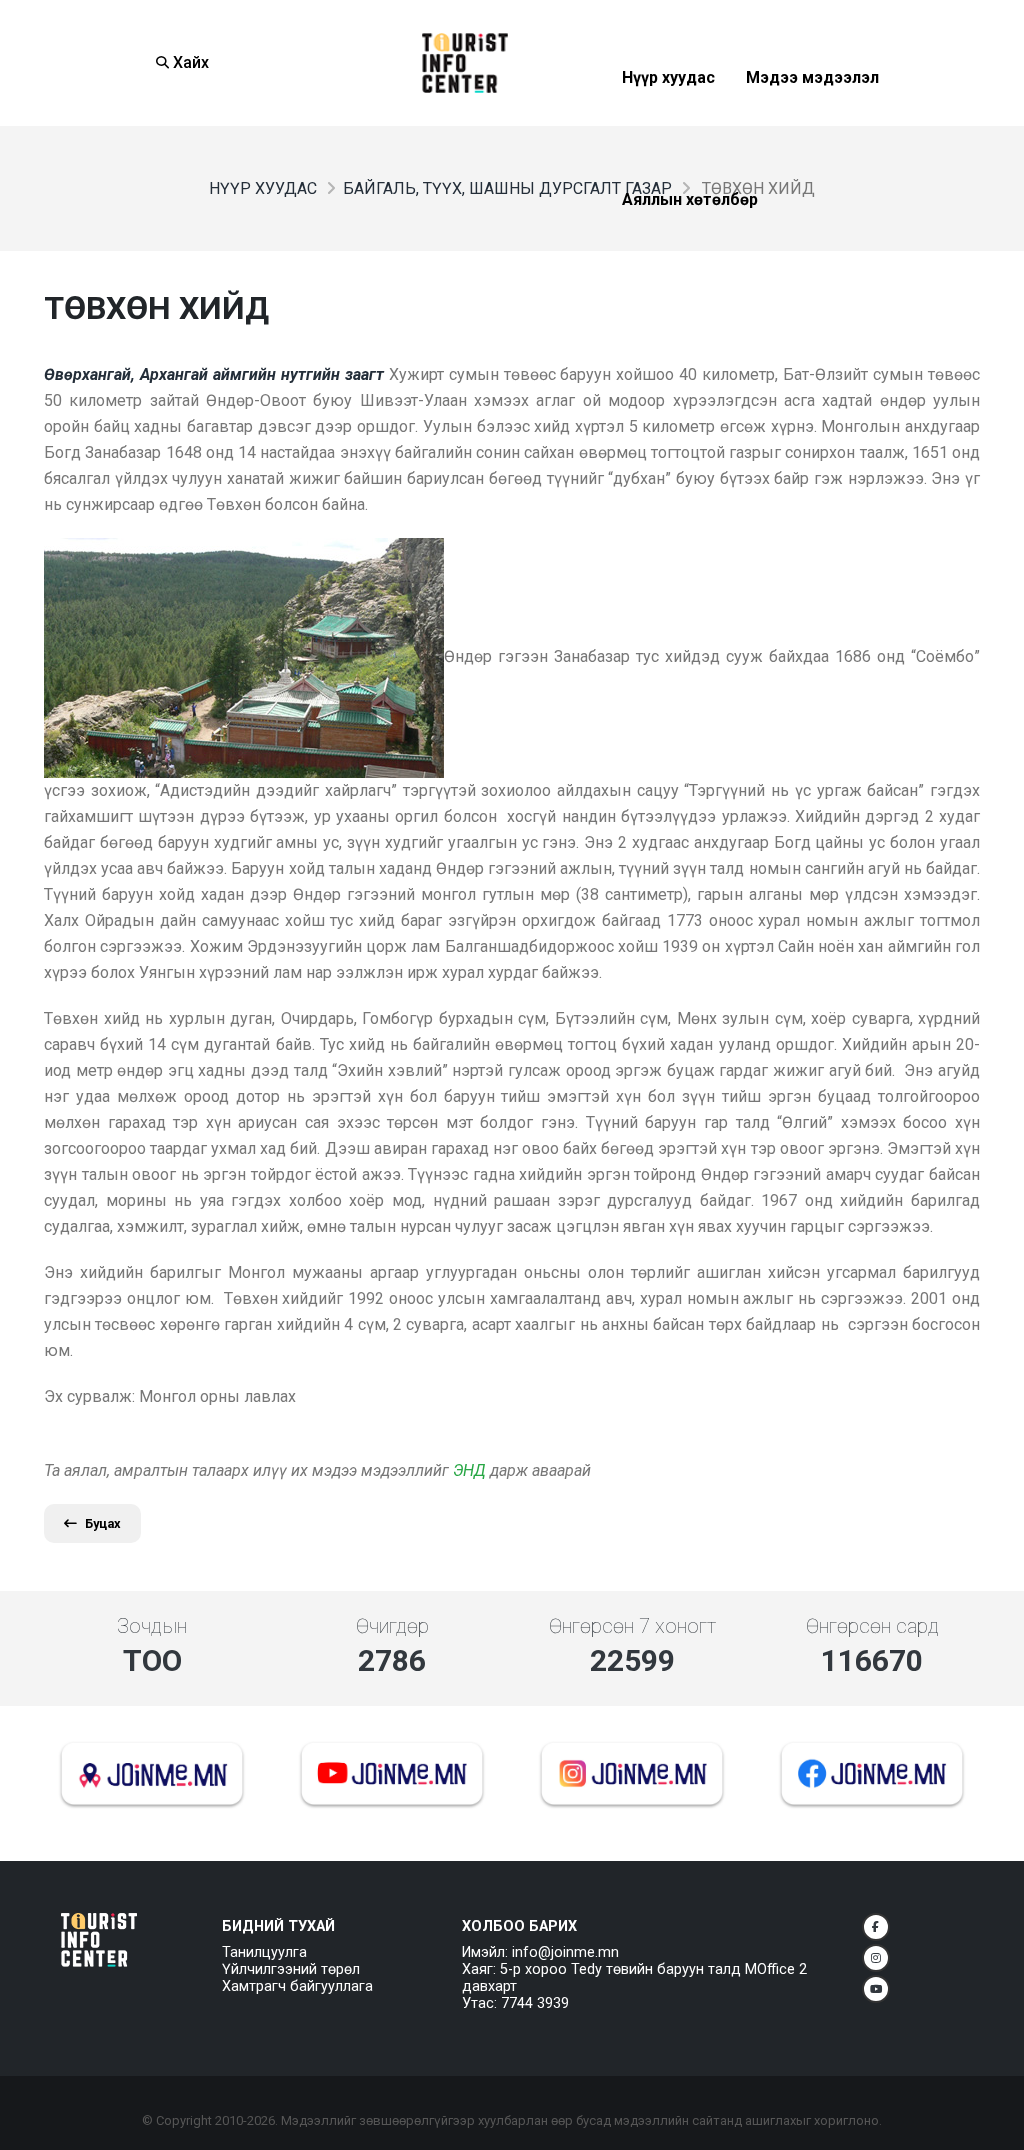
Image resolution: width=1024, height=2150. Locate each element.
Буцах (103, 1523)
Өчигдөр (392, 1626)
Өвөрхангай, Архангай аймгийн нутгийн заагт (214, 374)
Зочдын (152, 1626)
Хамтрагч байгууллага (297, 1986)
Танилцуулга (264, 1952)
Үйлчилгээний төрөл (291, 1969)
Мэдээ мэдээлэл (812, 126)
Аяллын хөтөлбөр (690, 248)
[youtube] (876, 1989)
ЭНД (469, 1470)
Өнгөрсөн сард (872, 1626)
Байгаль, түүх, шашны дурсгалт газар (507, 188)
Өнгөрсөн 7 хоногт (632, 1626)
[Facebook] (876, 1927)
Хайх (189, 62)
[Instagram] (876, 1958)
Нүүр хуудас (668, 126)
